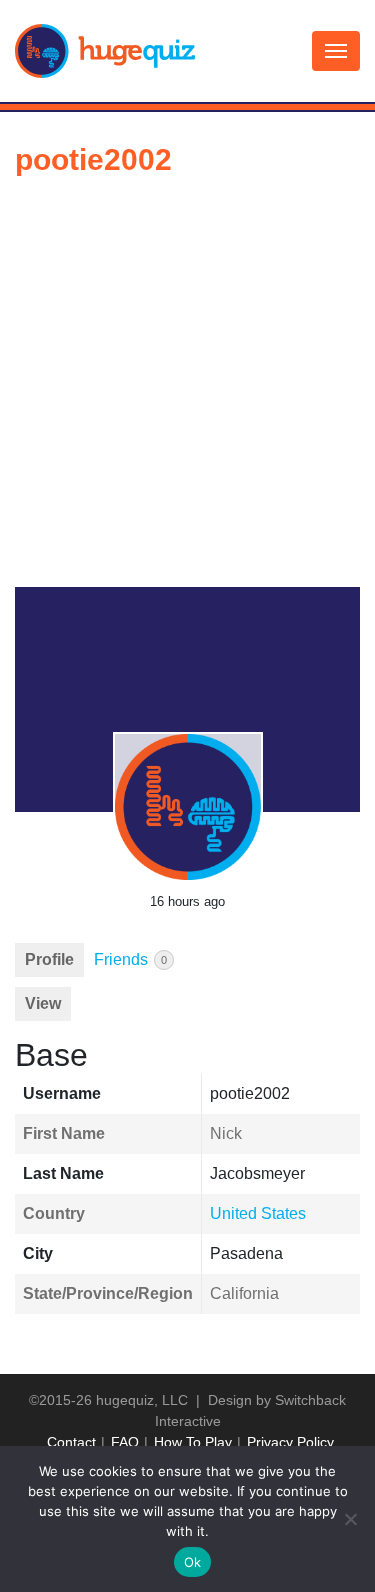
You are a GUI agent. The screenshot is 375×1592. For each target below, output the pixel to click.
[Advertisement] (187, 389)
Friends (130, 959)
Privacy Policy (290, 1442)
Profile (49, 959)
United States (258, 1213)
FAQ (125, 1442)
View (43, 1003)
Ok (193, 1562)
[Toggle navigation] (336, 51)
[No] (350, 1519)
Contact (71, 1442)
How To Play (193, 1442)
